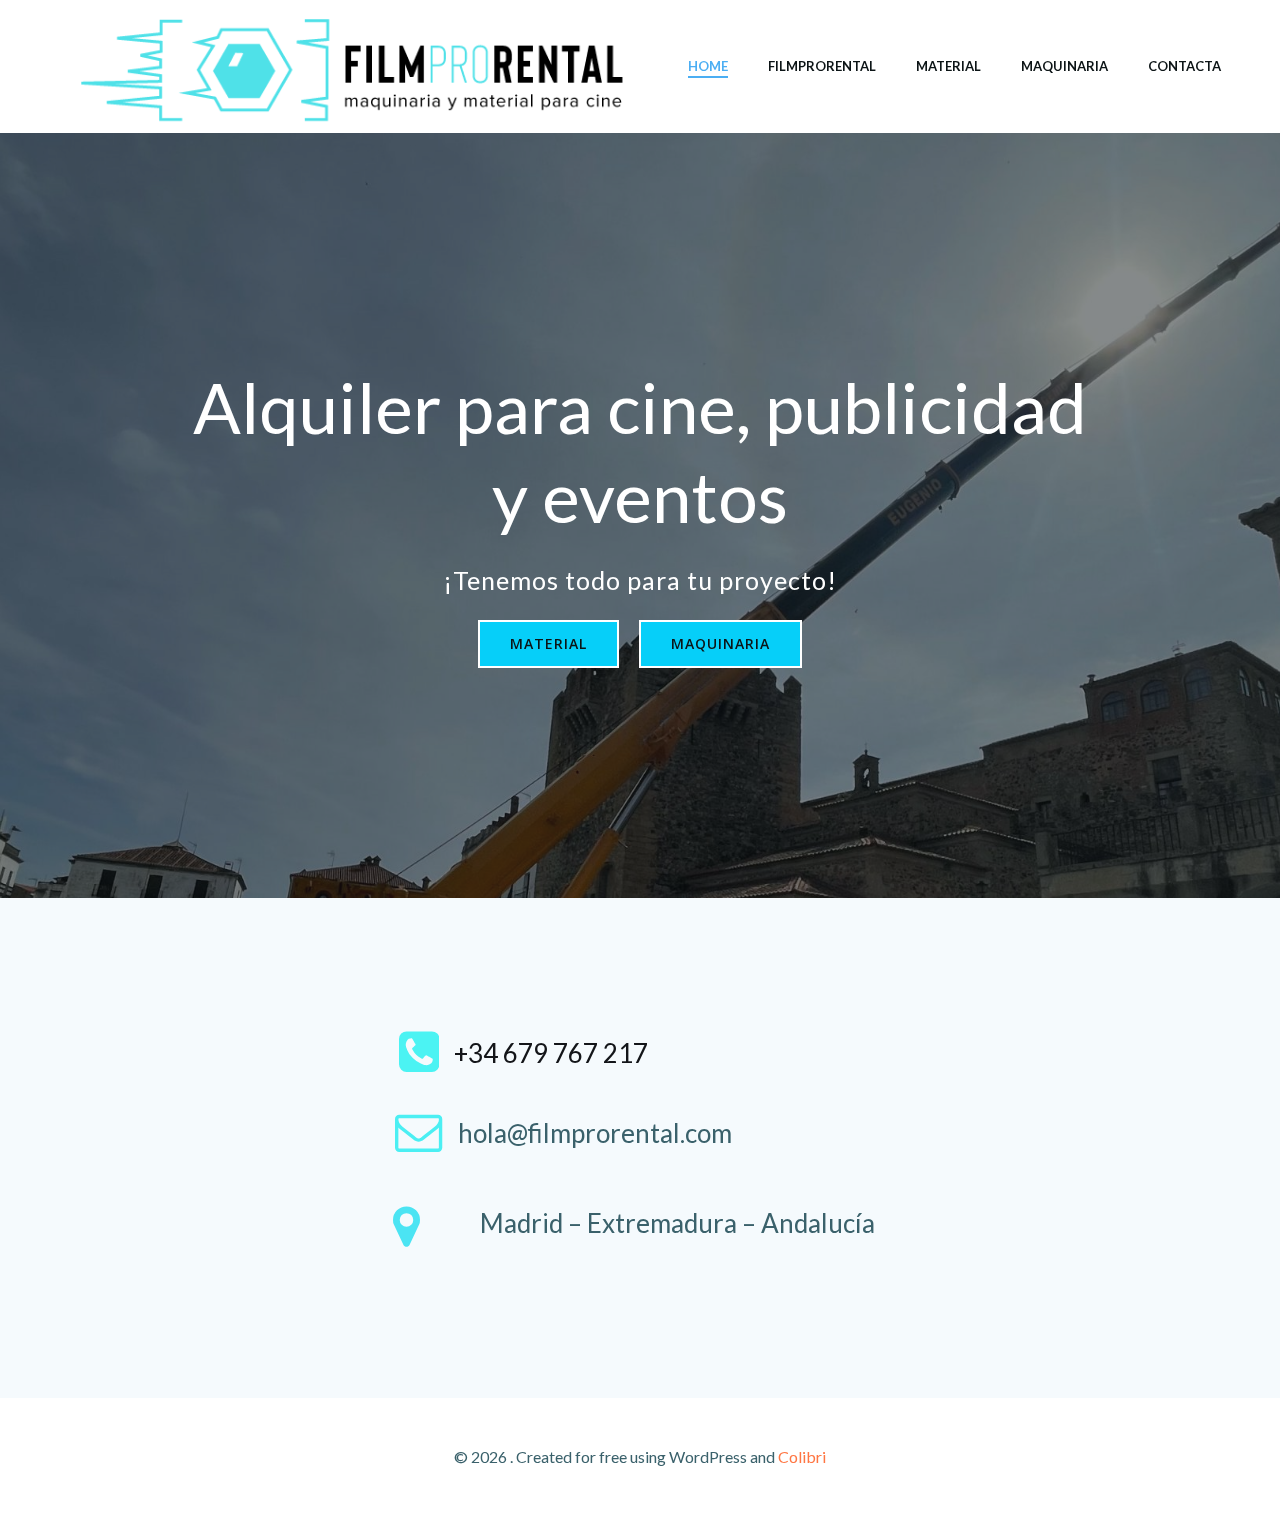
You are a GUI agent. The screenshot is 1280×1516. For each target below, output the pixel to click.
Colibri (802, 1456)
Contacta (1184, 66)
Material (948, 66)
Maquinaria (1064, 66)
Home (708, 66)
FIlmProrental (822, 66)
